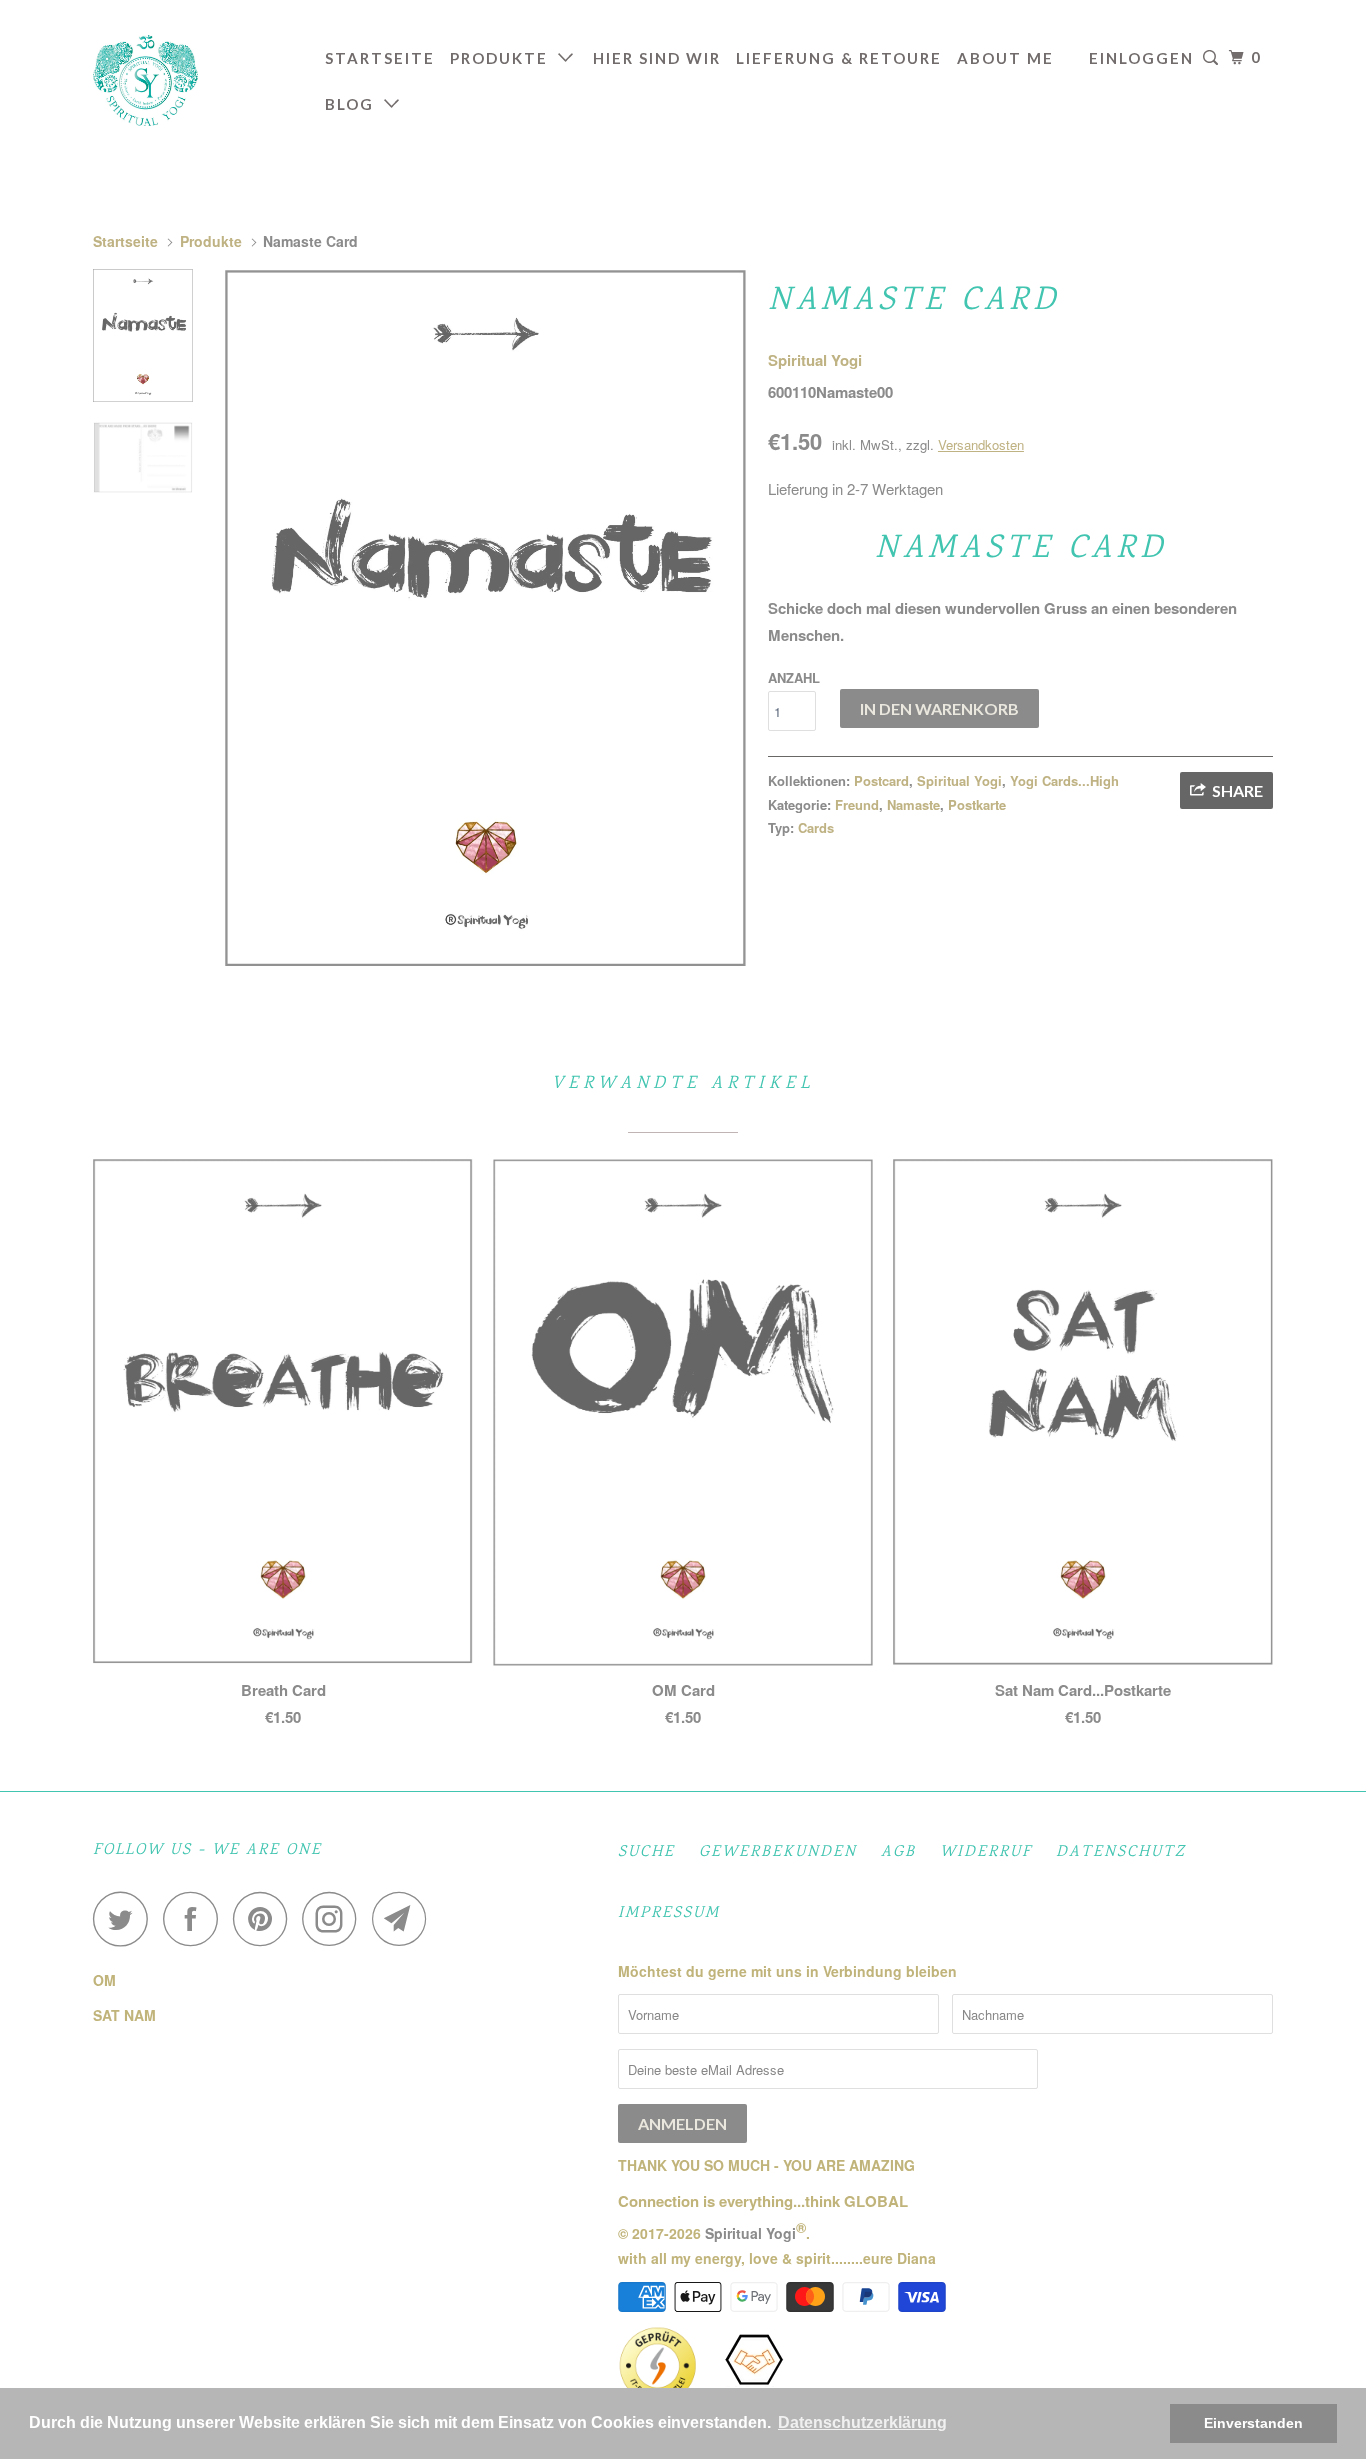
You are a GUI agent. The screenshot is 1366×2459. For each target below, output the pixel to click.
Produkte (504, 58)
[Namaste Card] (486, 618)
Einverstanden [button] (1253, 2423)
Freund (857, 804)
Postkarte (977, 804)
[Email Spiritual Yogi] (405, 1918)
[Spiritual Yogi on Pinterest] (265, 1918)
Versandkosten (981, 444)
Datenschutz (1121, 1852)
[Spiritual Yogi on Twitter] (126, 1918)
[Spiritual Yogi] (195, 80)
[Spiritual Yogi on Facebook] (196, 1918)
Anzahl (794, 677)
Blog (354, 104)
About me (1005, 58)
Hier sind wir (657, 58)
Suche (646, 1852)
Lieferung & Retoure (839, 58)
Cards (816, 827)
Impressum (669, 1913)
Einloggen (1141, 58)
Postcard (881, 780)
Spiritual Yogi (815, 360)
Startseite (380, 58)
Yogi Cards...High (1064, 780)
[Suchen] (1211, 58)
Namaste (913, 804)
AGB (898, 1852)
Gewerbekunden (778, 1852)
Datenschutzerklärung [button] (862, 2422)
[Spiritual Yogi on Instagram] (335, 1918)
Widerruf (986, 1852)
